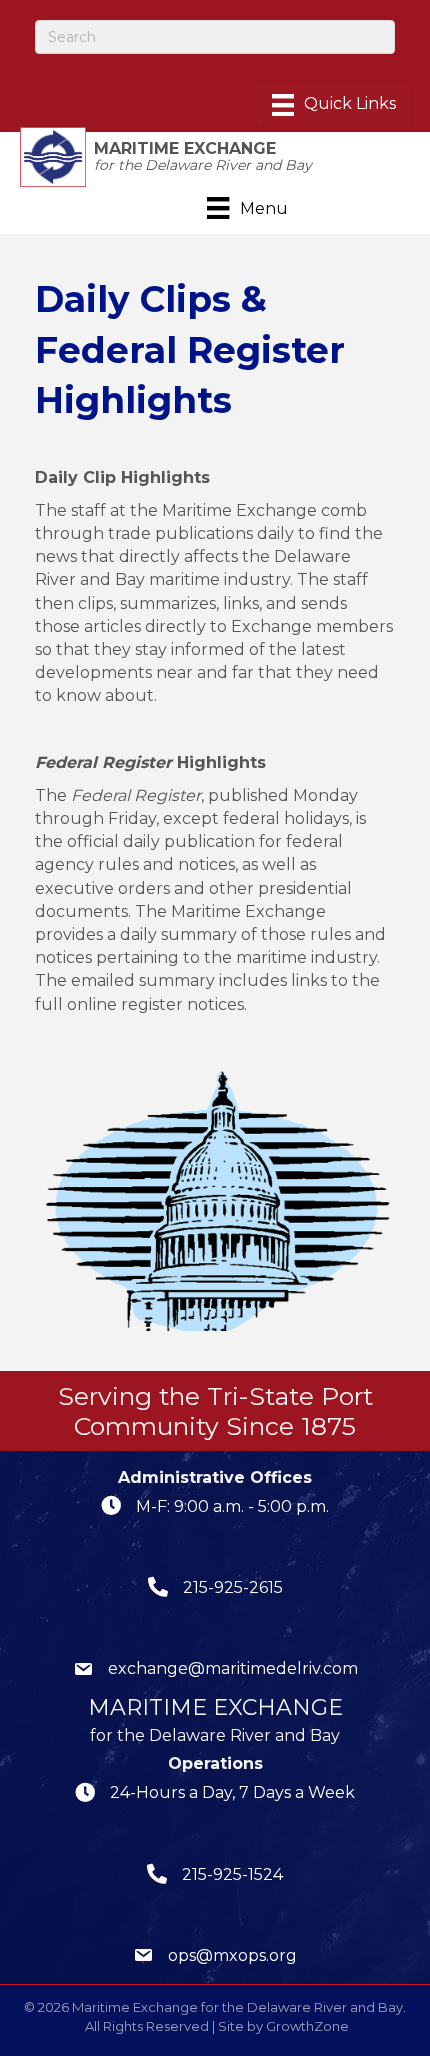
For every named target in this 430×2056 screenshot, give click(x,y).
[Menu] (334, 105)
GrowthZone (307, 2026)
